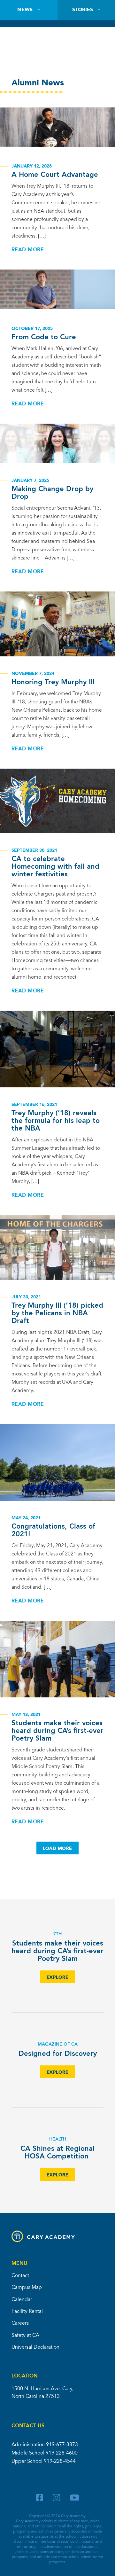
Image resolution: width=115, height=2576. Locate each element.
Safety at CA (25, 2336)
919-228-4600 (62, 2453)
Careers (20, 2323)
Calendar (22, 2300)
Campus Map (27, 2288)
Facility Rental (27, 2312)
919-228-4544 (60, 2462)
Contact (20, 2276)
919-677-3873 (62, 2445)
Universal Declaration (35, 2347)
